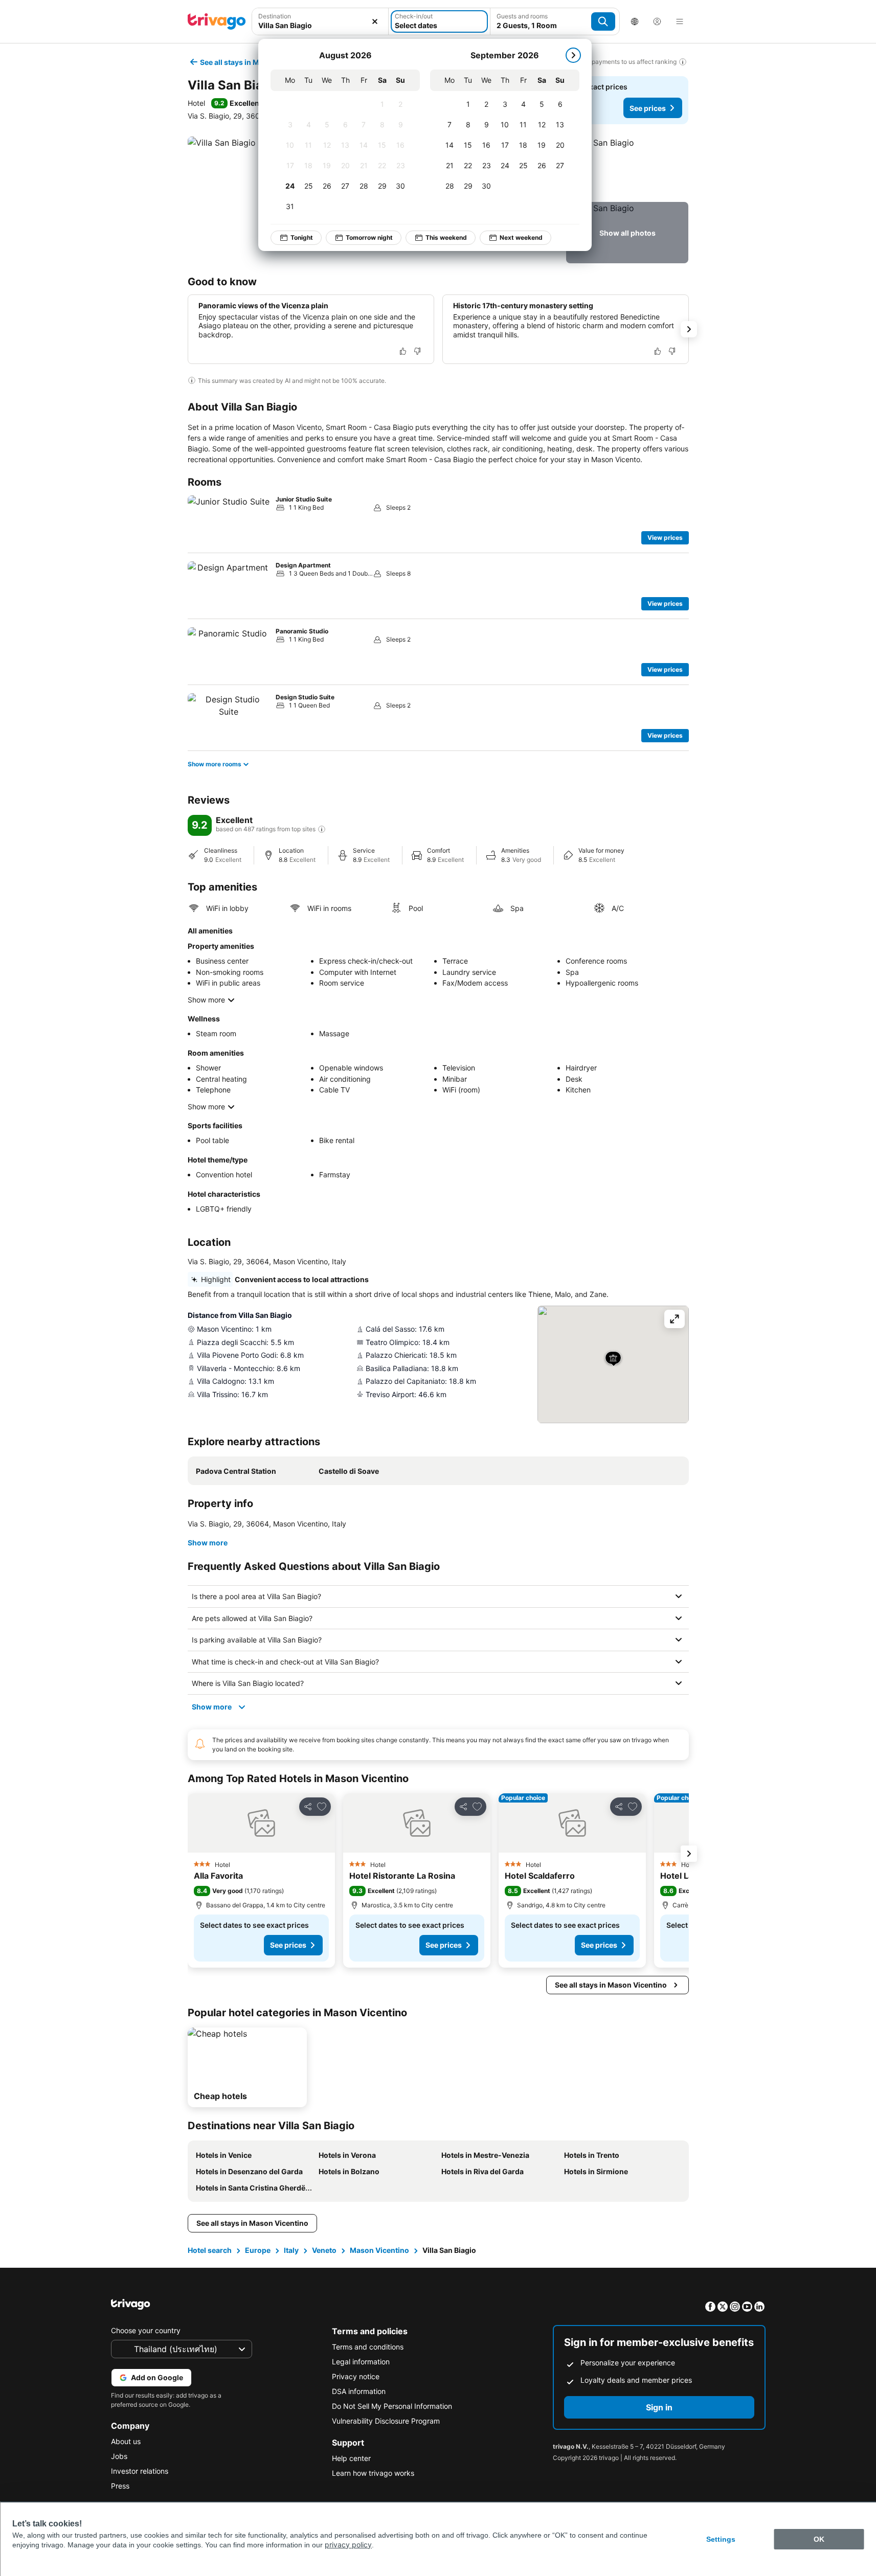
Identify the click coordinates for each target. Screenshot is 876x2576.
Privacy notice (356, 2376)
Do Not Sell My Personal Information (392, 2406)
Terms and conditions (368, 2347)
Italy (291, 2250)
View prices (665, 538)
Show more (206, 1000)
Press (120, 2486)
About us (126, 2441)
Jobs (119, 2456)
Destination (275, 16)
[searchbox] (320, 25)
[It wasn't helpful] (417, 351)
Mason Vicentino (379, 2250)
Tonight (302, 237)
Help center (351, 2458)
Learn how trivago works (373, 2473)
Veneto (324, 2250)
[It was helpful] (403, 351)
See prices (648, 108)
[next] (573, 55)
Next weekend (521, 237)
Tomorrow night (369, 237)
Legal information (361, 2362)
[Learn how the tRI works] (322, 829)
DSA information (359, 2391)
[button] (320, 21)
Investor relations (140, 2471)
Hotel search (210, 2250)
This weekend (446, 237)
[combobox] (320, 21)
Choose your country (146, 2330)
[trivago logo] (217, 21)
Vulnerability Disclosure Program (386, 2421)
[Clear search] (375, 21)
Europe (258, 2250)
